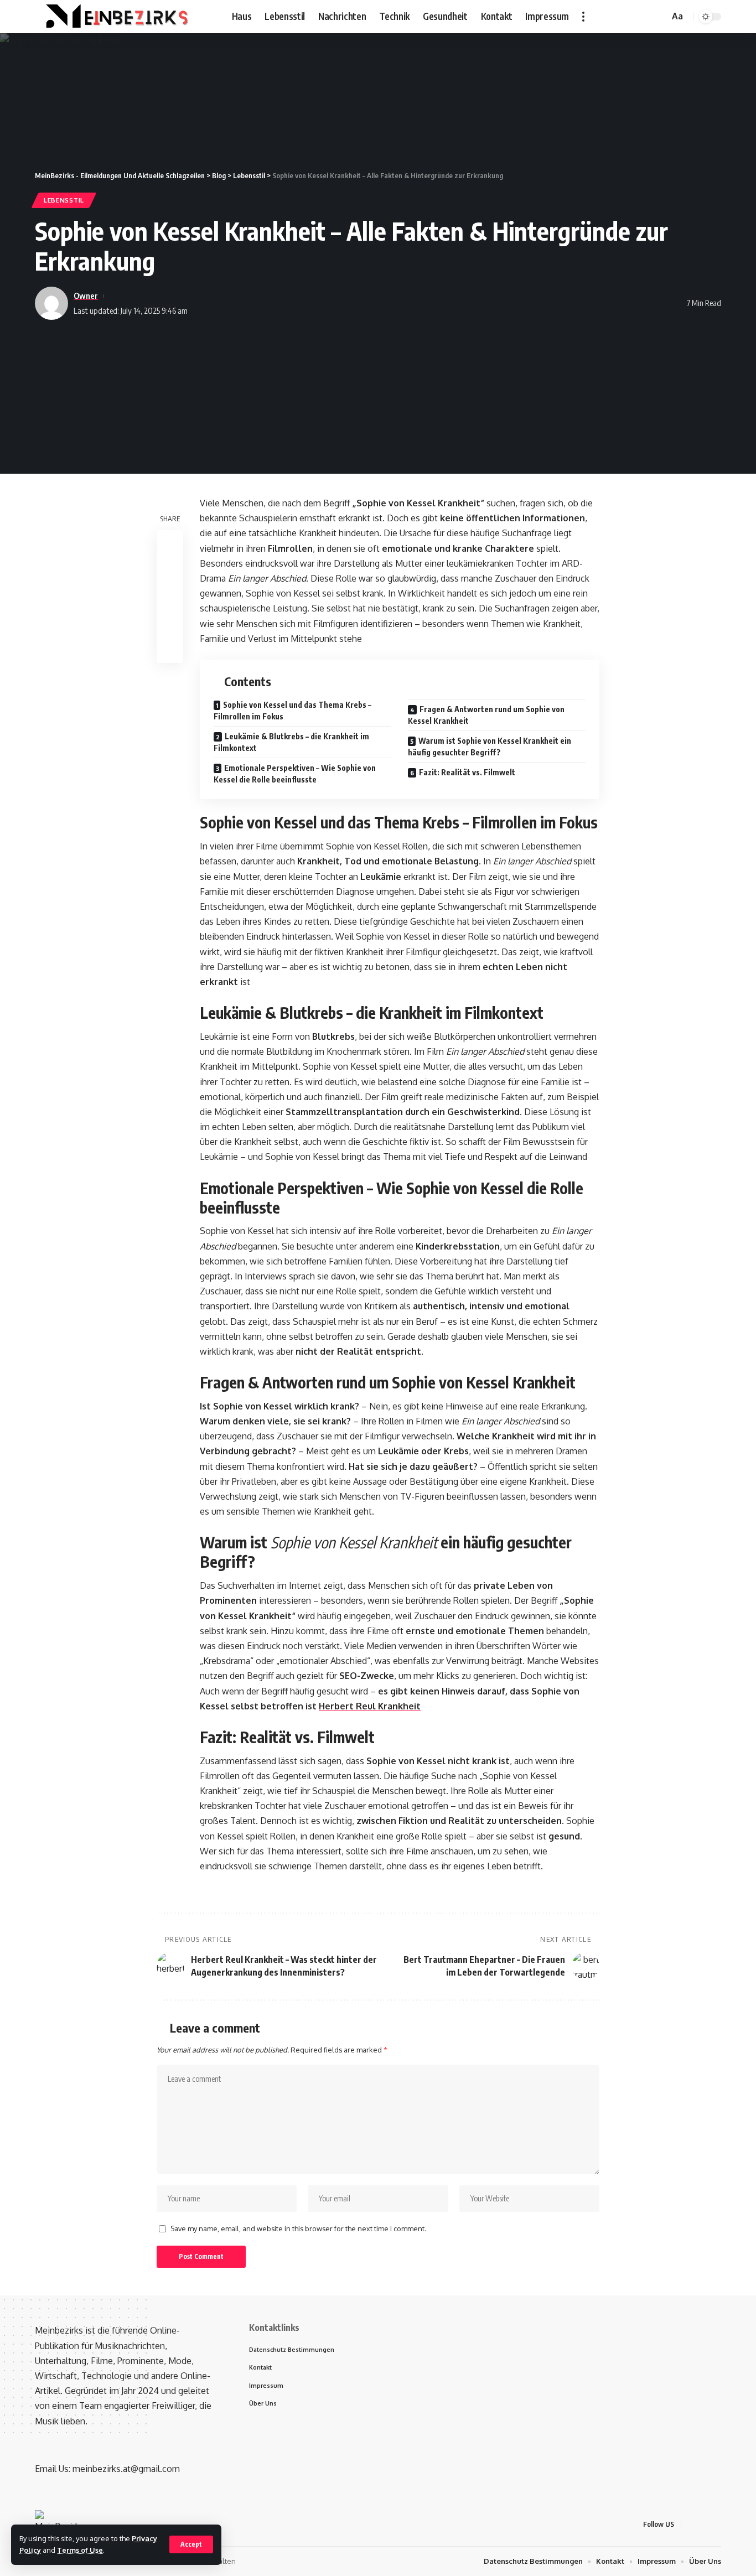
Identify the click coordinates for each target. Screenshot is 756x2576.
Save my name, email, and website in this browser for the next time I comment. (298, 2228)
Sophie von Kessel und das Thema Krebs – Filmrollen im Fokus (292, 711)
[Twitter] (631, 16)
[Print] (170, 624)
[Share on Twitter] (170, 571)
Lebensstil (64, 200)
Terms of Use (80, 2550)
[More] (170, 650)
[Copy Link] (170, 597)
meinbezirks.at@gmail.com (126, 2469)
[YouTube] (643, 16)
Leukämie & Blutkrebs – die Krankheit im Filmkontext (291, 742)
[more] (583, 17)
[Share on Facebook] (170, 544)
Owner (86, 296)
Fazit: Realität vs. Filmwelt (467, 772)
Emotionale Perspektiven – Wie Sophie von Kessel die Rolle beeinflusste (295, 774)
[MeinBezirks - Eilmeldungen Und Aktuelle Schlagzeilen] (115, 17)
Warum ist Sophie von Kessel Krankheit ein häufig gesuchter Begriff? (490, 747)
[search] (659, 17)
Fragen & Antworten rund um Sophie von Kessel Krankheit (486, 715)
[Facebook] (619, 16)
